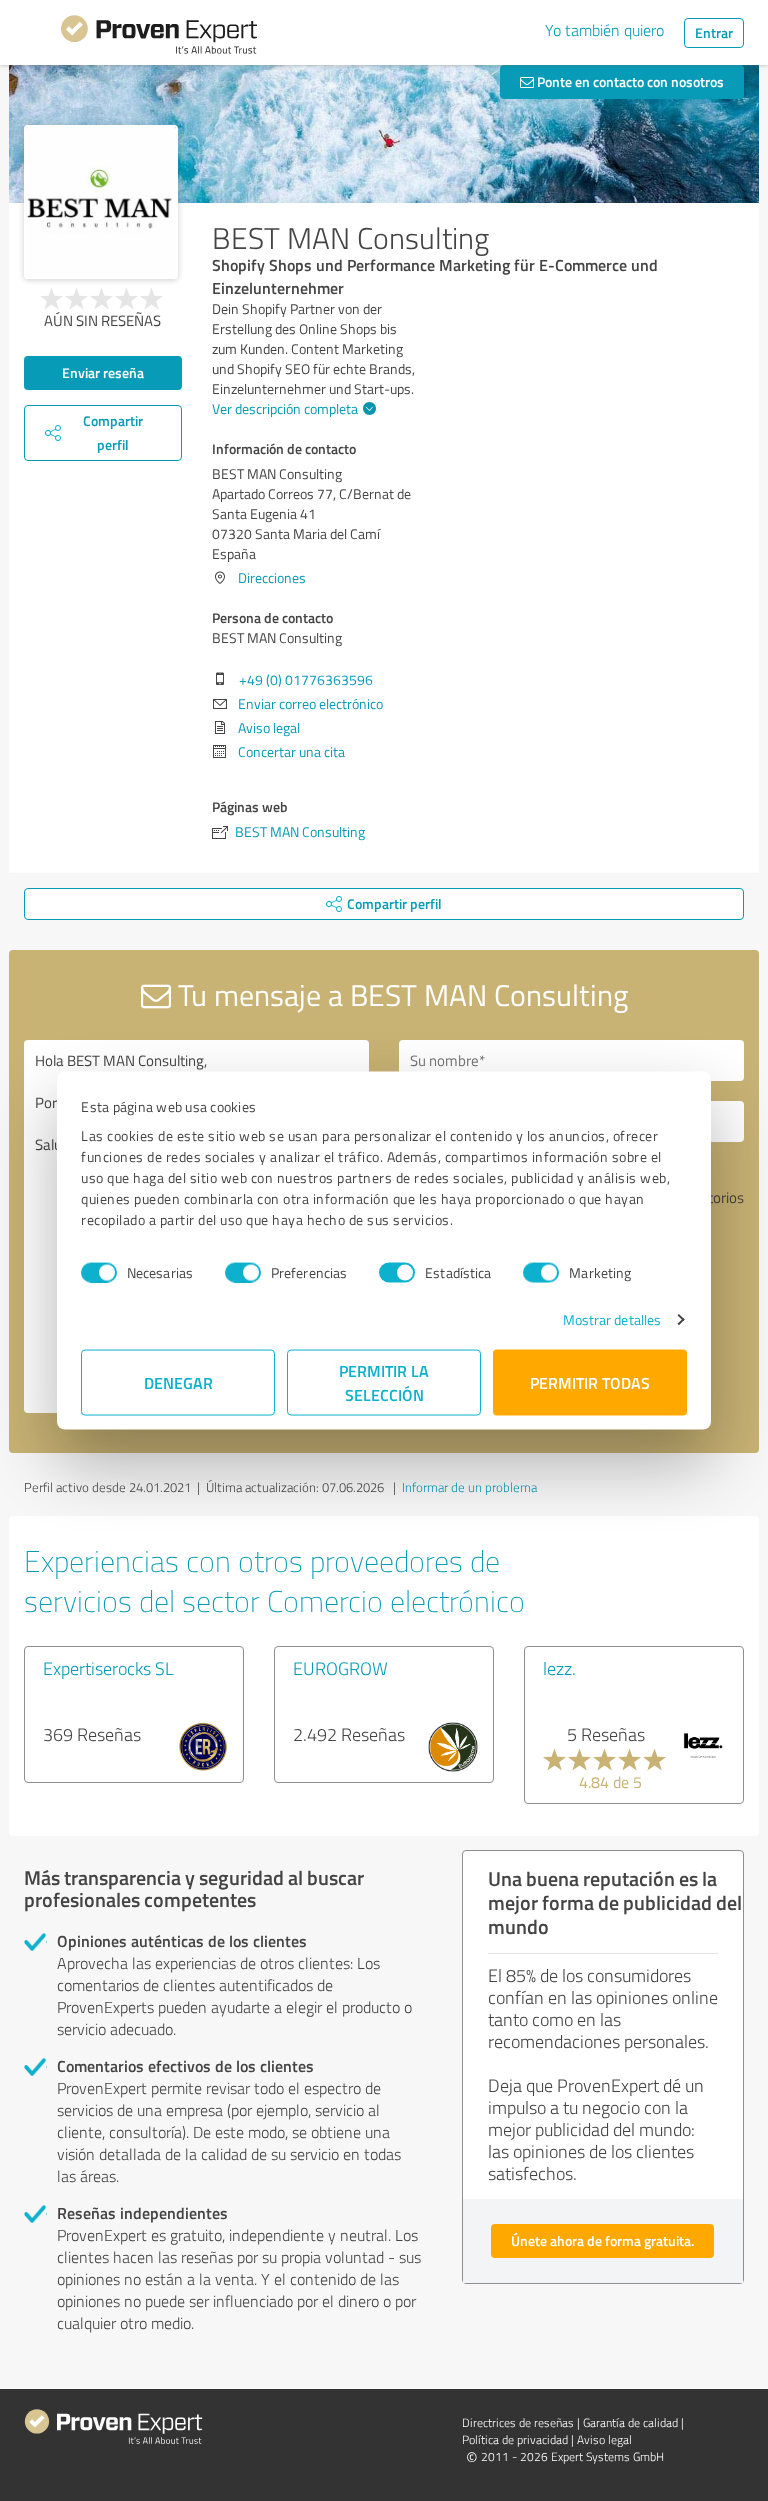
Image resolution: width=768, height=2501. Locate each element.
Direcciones (272, 577)
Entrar (714, 32)
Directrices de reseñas (518, 2422)
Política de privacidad (515, 2439)
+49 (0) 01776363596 (306, 679)
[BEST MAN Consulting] (101, 202)
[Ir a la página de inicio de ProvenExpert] (159, 38)
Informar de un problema (469, 1487)
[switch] (243, 1272)
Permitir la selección (384, 1382)
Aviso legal (269, 727)
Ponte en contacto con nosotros (629, 81)
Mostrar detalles (612, 1319)
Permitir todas (590, 1382)
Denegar (178, 1382)
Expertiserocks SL (108, 1668)
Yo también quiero (604, 30)
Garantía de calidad (630, 2422)
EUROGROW (340, 1668)
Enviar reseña (103, 372)
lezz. (559, 1668)
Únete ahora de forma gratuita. (602, 2240)
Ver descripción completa (285, 408)
